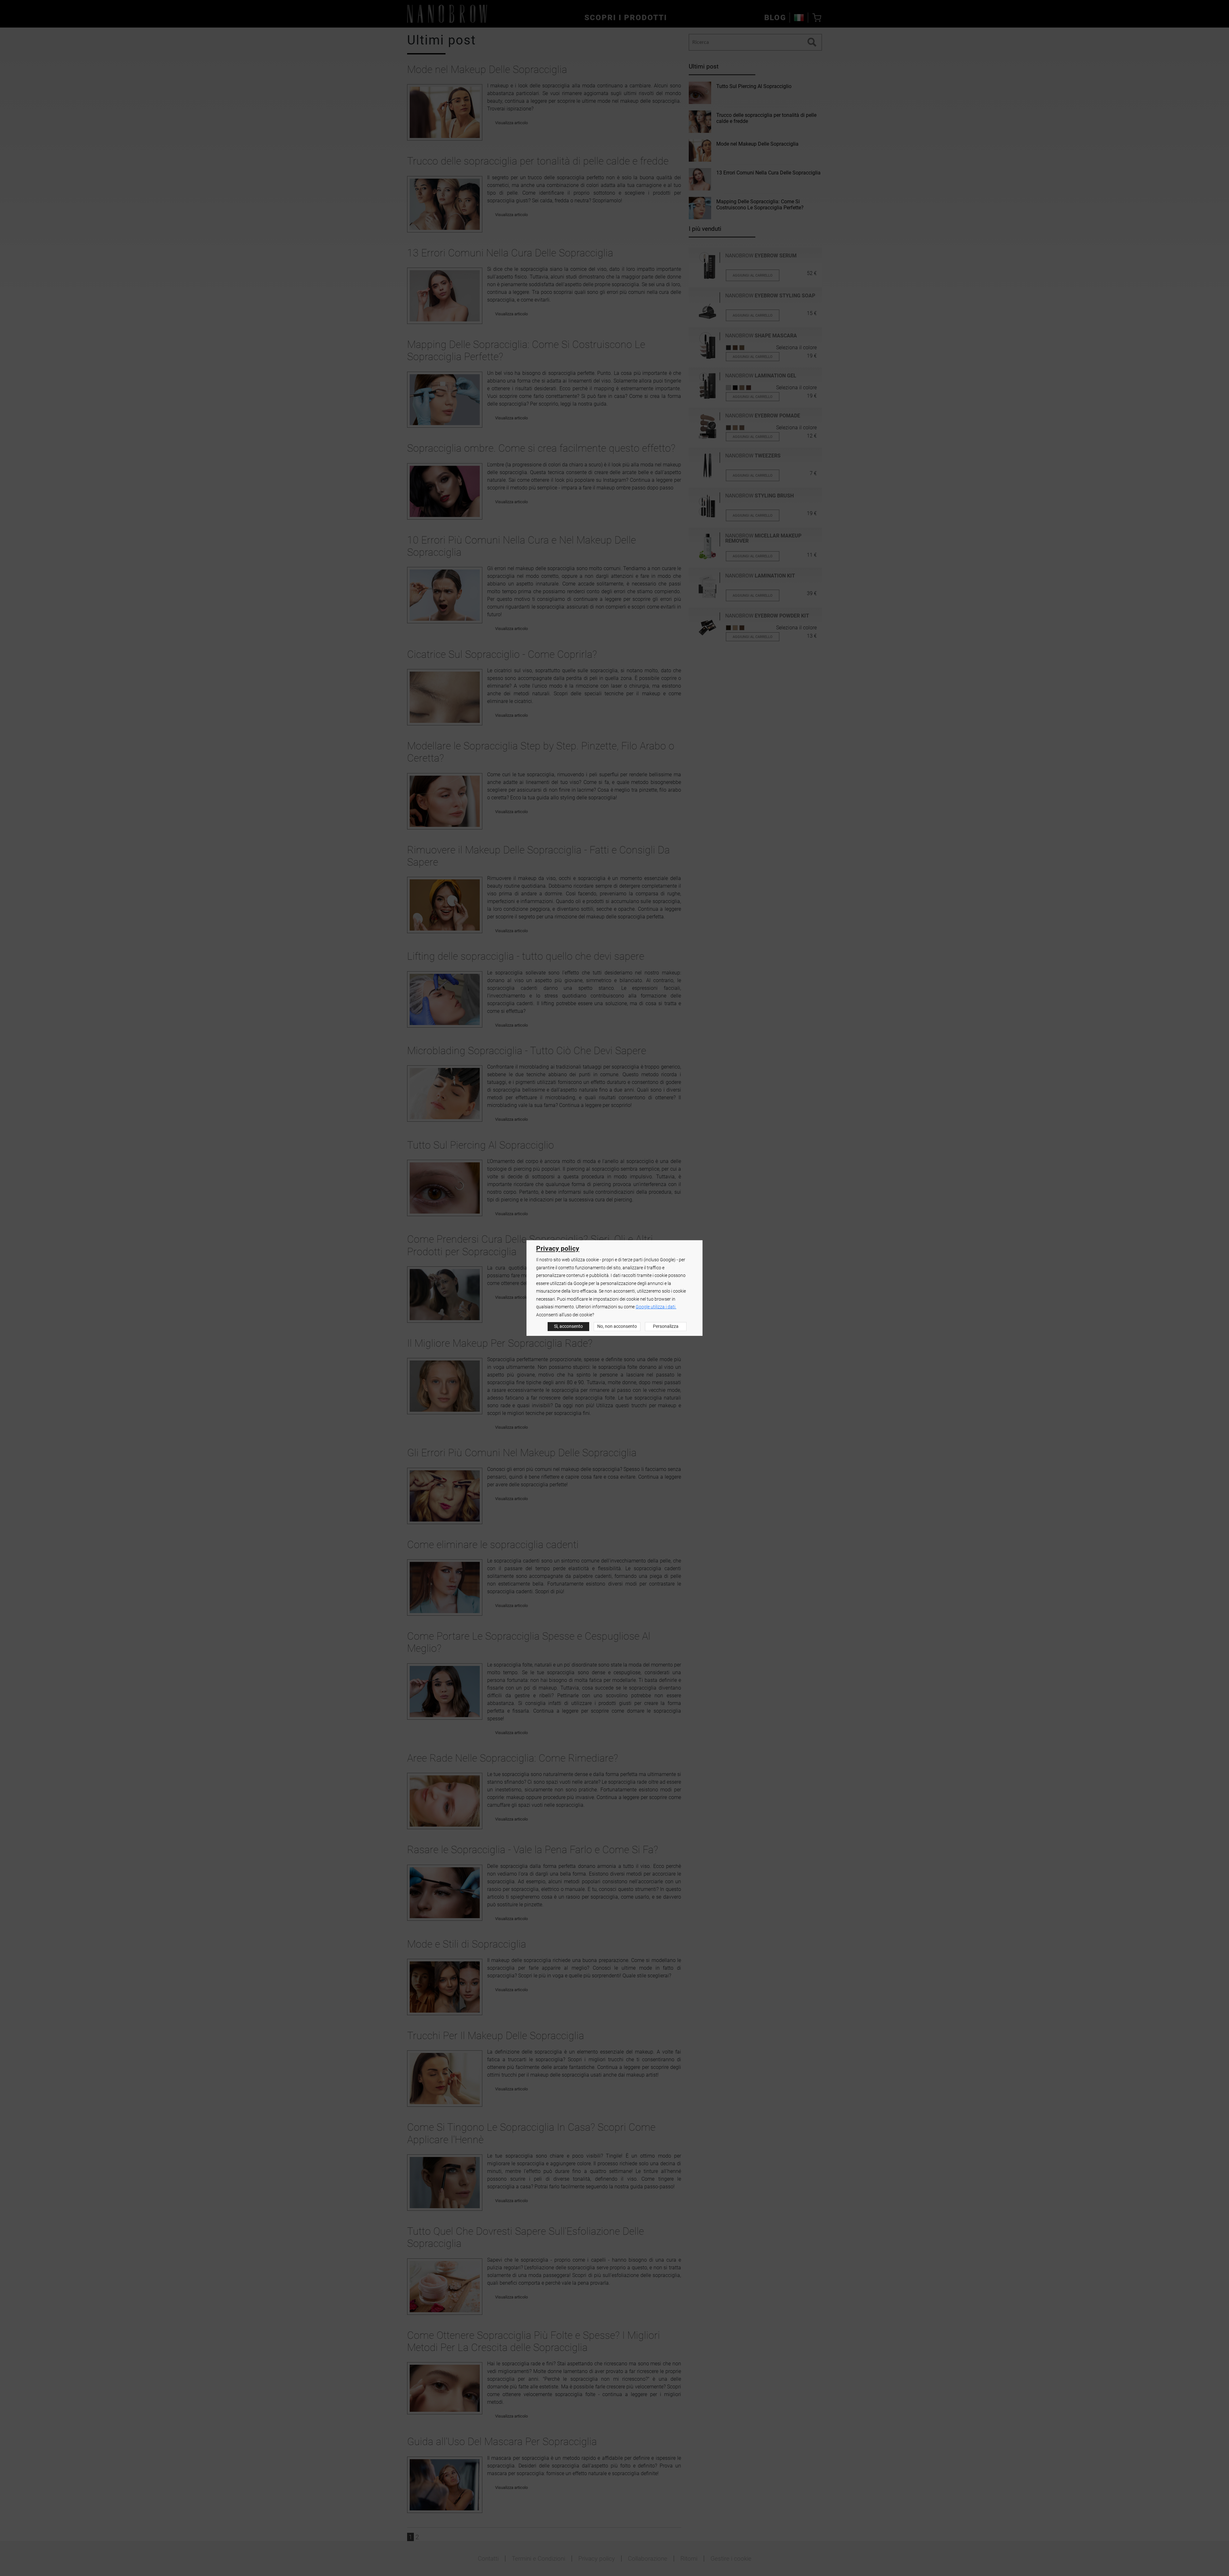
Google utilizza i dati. (656, 1307)
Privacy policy (558, 1248)
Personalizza (666, 1326)
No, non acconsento (617, 1326)
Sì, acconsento (568, 1326)
